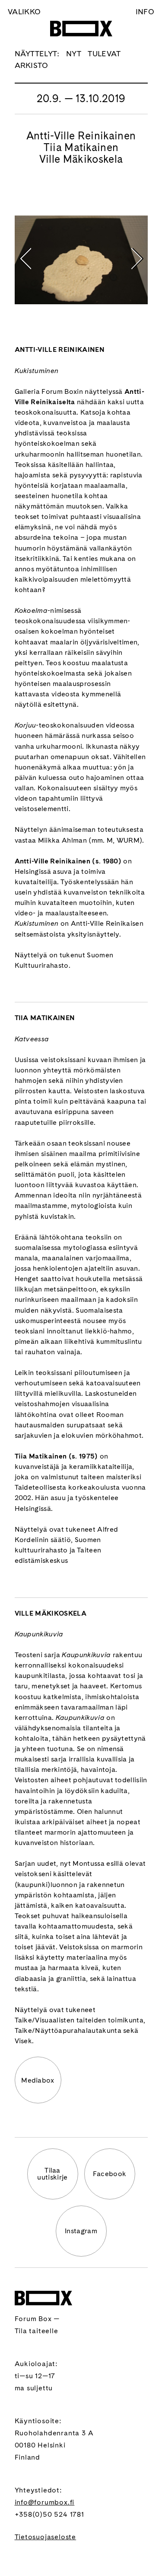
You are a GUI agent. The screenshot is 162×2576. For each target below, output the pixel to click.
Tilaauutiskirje (52, 2174)
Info (145, 11)
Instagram (81, 2231)
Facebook (110, 2174)
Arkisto (32, 65)
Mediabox (38, 2080)
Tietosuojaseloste (46, 2537)
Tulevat (104, 53)
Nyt (74, 53)
